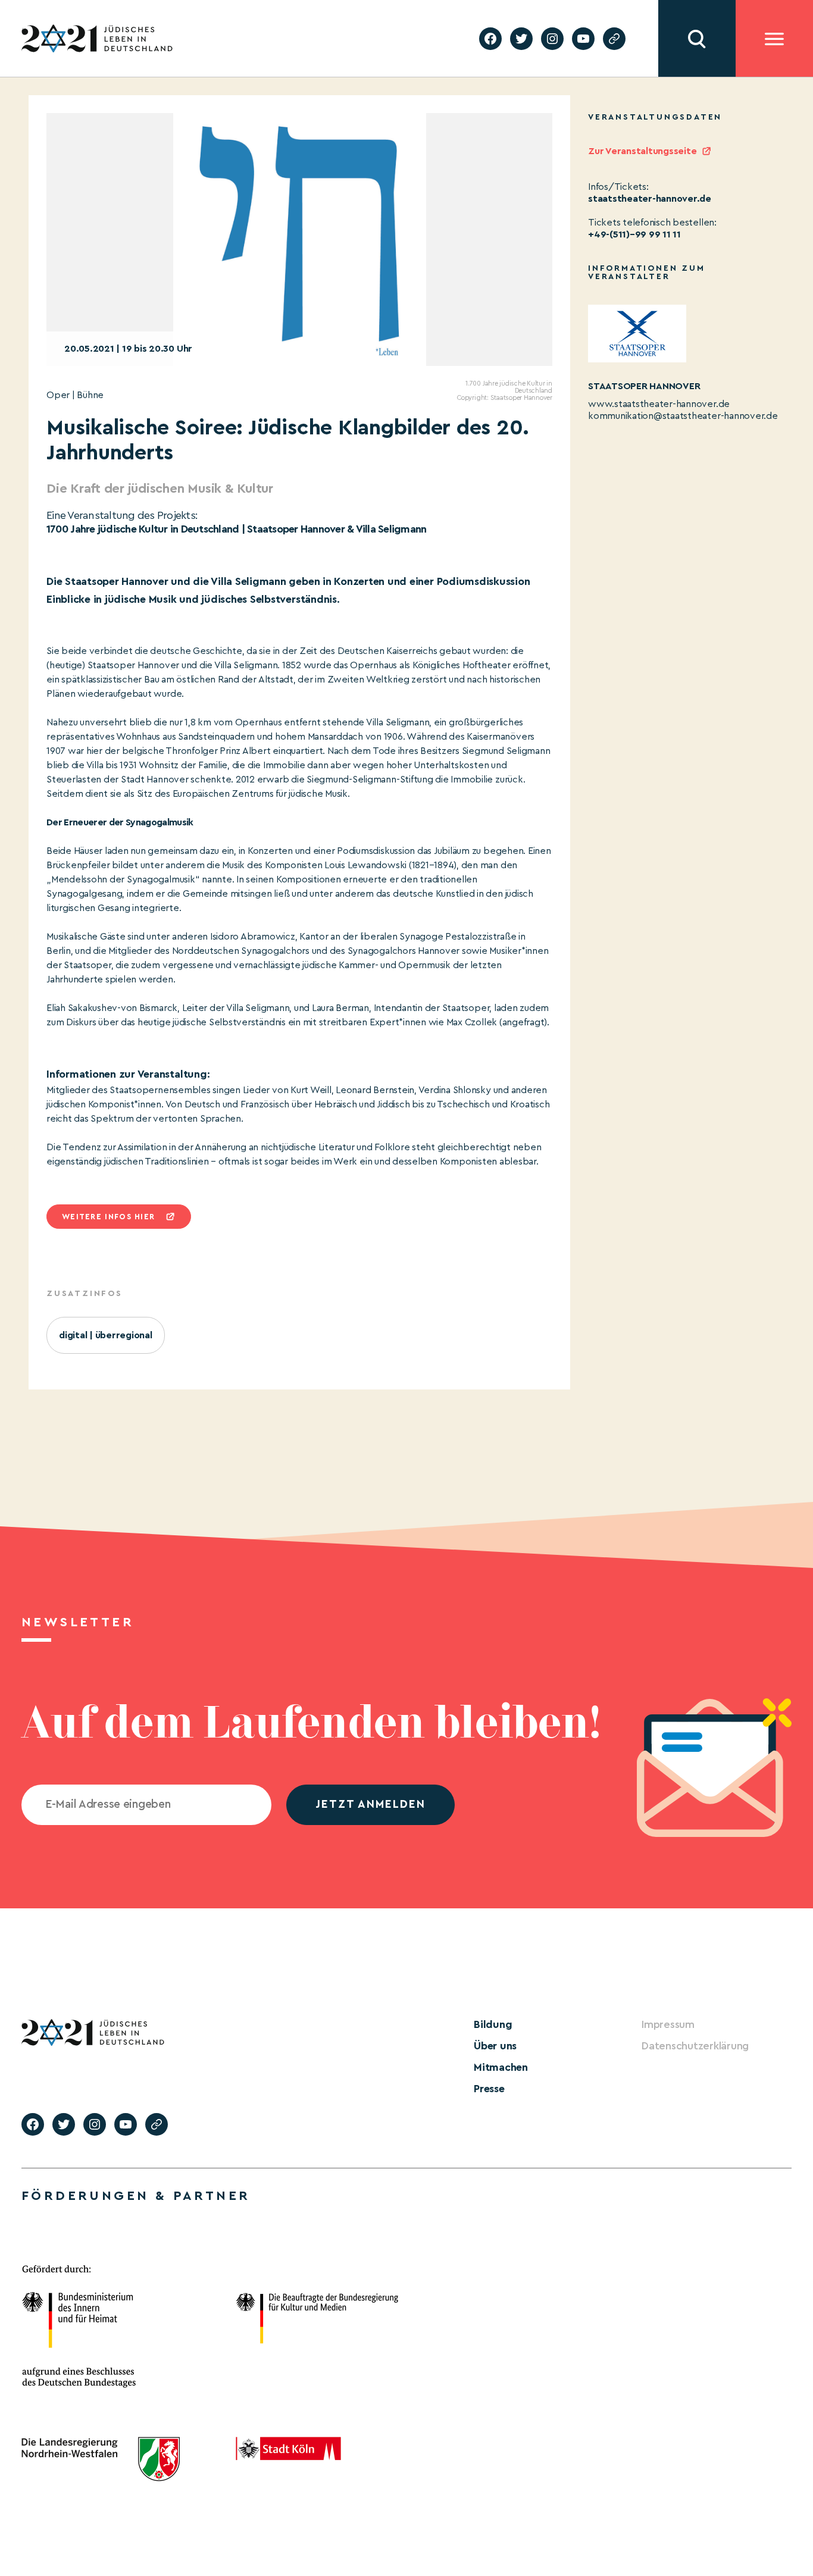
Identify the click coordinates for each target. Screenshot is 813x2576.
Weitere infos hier (108, 1217)
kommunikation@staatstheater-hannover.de (683, 416)
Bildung (493, 2024)
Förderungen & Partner (136, 2196)
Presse (489, 2089)
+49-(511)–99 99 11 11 (634, 234)
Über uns (495, 2046)
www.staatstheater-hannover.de (659, 404)
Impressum (668, 2024)
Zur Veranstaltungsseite (642, 151)
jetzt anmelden (370, 1805)
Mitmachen (501, 2067)
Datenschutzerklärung (695, 2046)
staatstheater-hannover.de (650, 199)
